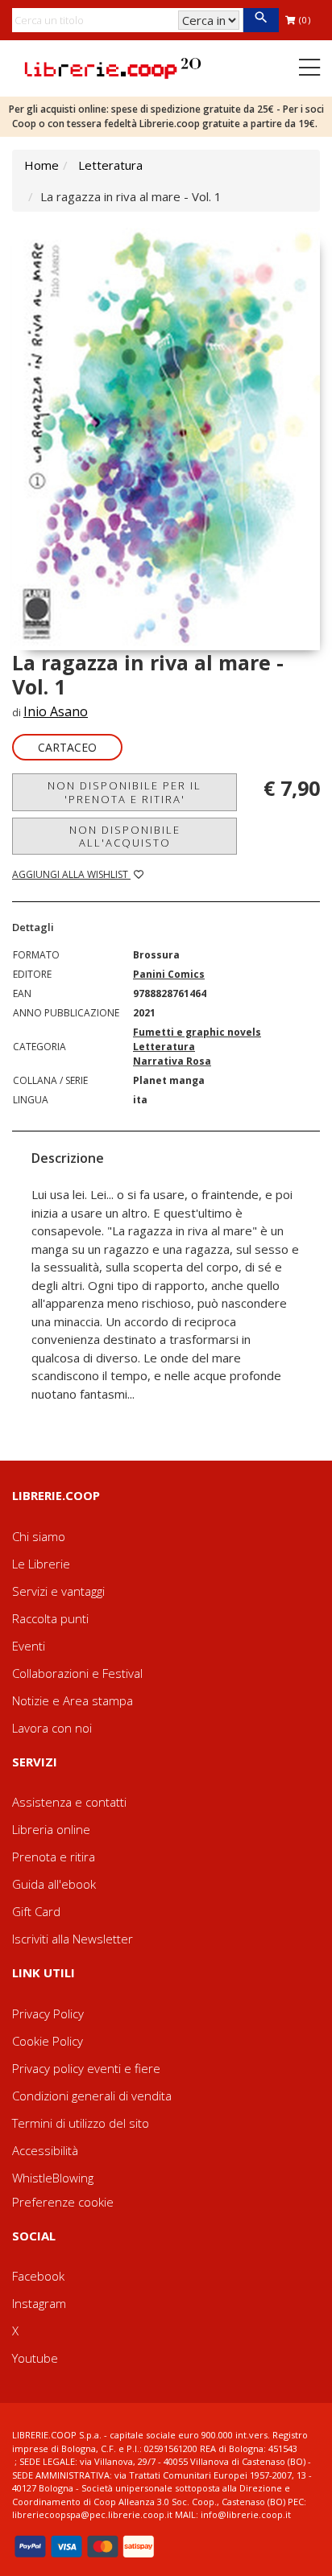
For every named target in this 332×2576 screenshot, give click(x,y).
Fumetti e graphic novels (197, 1032)
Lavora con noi (52, 1728)
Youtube (35, 2358)
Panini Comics (169, 974)
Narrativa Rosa (172, 1061)
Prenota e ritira (54, 1857)
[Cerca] (261, 20)
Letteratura (110, 165)
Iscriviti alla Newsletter (73, 1939)
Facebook (38, 2276)
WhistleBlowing (53, 2178)
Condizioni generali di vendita (92, 2096)
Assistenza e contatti (69, 1802)
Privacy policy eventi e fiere (86, 2068)
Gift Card (36, 1911)
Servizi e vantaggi (58, 1591)
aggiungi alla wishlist (71, 874)
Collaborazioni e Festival (77, 1673)
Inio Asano (56, 711)
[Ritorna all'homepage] (113, 67)
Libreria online (51, 1829)
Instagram (39, 2303)
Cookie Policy (48, 2041)
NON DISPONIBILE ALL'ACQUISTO (125, 836)
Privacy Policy (48, 2013)
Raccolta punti (50, 1618)
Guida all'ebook (54, 1884)
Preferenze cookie (63, 2202)
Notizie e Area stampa (73, 1700)
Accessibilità (45, 2150)
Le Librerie (41, 1564)
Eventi (29, 1646)
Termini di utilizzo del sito (81, 2123)
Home (41, 165)
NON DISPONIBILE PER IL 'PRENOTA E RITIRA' (124, 792)
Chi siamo (39, 1536)
